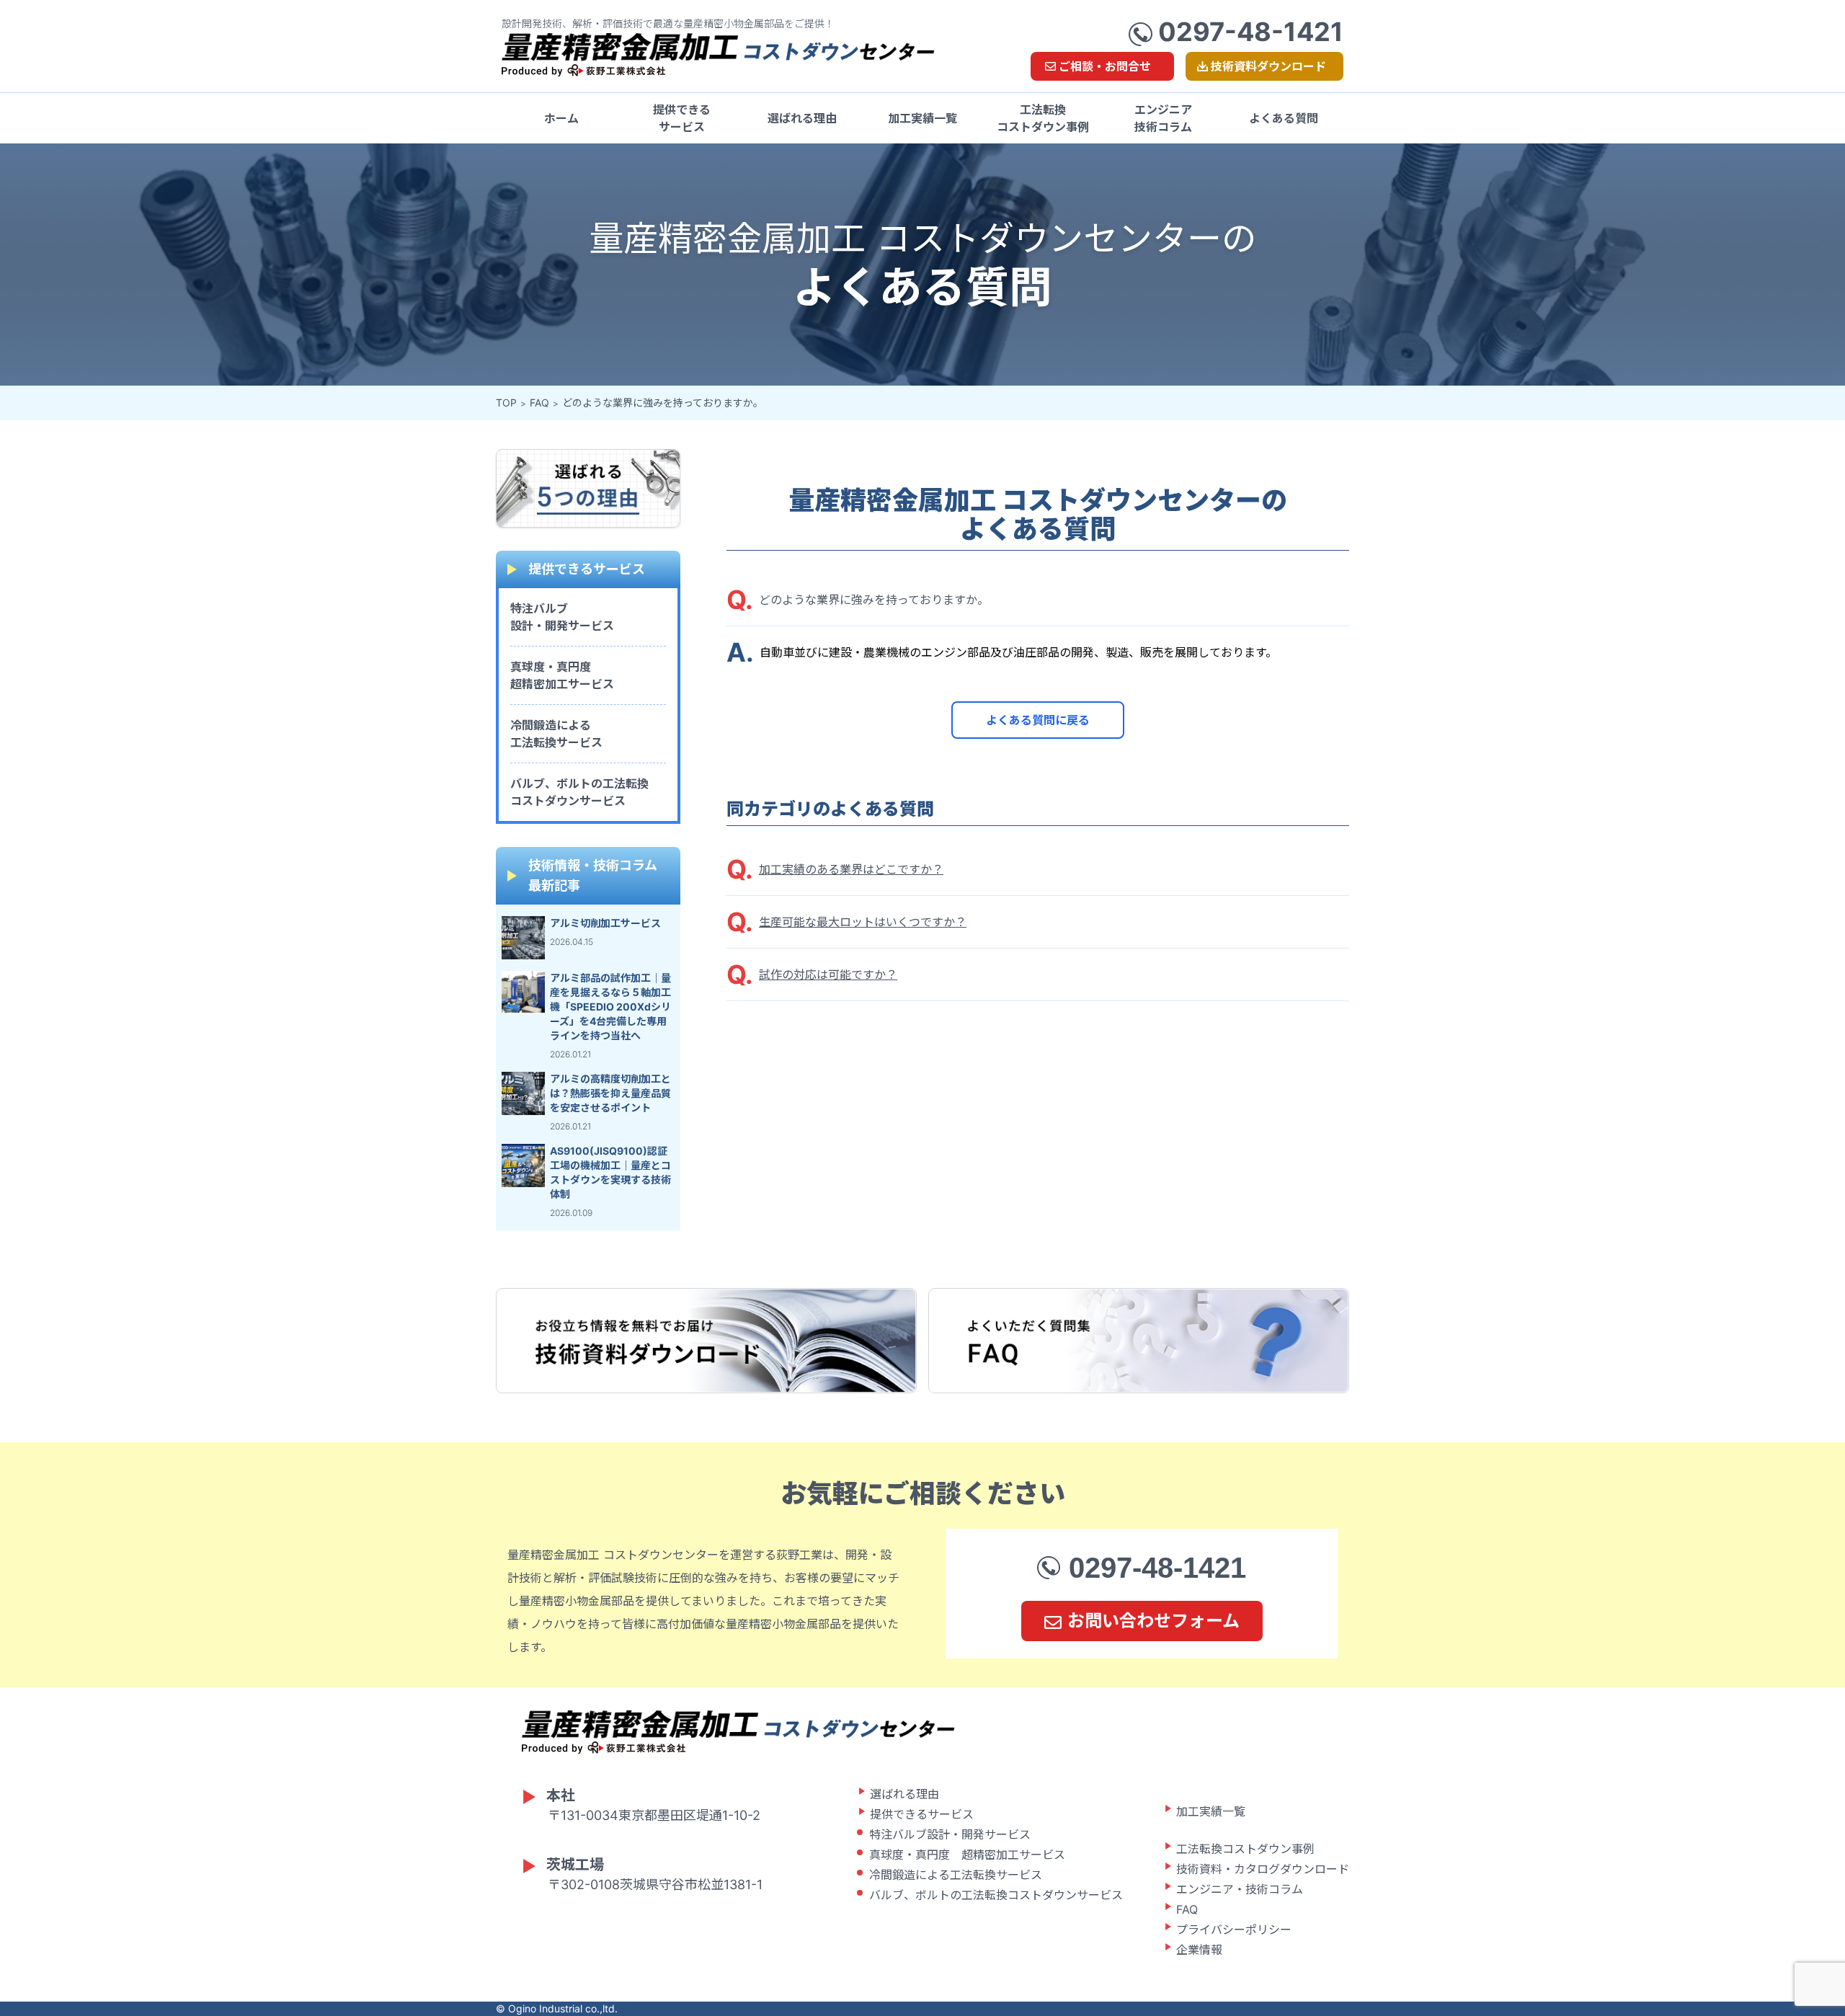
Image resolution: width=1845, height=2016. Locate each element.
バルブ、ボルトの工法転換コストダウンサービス (579, 792)
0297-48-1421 (1248, 32)
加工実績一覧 (922, 118)
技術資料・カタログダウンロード (1263, 1869)
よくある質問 (1284, 118)
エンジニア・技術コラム (1240, 1889)
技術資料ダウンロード (1268, 66)
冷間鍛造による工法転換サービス (556, 734)
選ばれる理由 (802, 118)
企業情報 (1199, 1950)
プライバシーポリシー (1234, 1930)
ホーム (561, 118)
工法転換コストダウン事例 (1043, 118)
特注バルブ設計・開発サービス (562, 617)
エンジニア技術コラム (1163, 118)
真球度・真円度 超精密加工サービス (967, 1855)
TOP (506, 403)
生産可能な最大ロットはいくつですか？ (863, 922)
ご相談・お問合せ (1105, 66)
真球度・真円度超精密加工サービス (562, 675)
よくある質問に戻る (1038, 720)
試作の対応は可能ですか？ (828, 974)
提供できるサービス (682, 118)
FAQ (539, 403)
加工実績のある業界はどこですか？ (851, 869)
